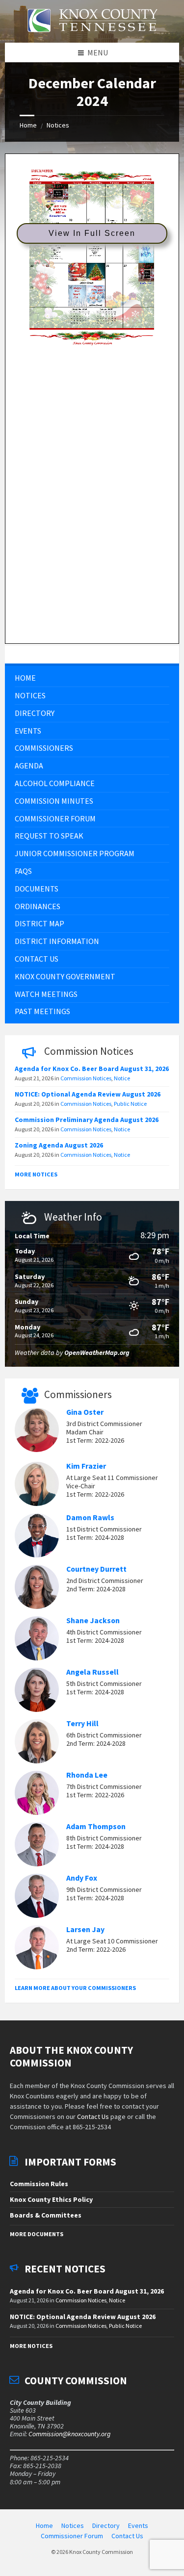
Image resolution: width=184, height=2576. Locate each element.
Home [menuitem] (44, 2525)
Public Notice (130, 1104)
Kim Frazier (86, 1466)
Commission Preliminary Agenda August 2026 (87, 1120)
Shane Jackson (93, 1620)
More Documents (37, 2234)
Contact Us (93, 2117)
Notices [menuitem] (73, 2525)
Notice (122, 1078)
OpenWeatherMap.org (97, 1352)
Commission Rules (39, 2184)
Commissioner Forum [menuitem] (72, 2536)
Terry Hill (82, 1723)
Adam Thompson (96, 1826)
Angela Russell (92, 1672)
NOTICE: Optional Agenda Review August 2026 (88, 1094)
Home (28, 125)
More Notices (36, 1174)
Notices (58, 125)
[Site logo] (92, 38)
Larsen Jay (85, 1929)
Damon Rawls (90, 1518)
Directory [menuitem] (106, 2525)
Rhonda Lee (87, 1775)
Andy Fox (82, 1878)
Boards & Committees (46, 2215)
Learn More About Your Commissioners (75, 1988)
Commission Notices (86, 1078)
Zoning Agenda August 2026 (59, 1145)
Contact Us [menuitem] (127, 2536)
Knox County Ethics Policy (51, 2199)
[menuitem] (92, 678)
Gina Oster (85, 1412)
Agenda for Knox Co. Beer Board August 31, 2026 (92, 1069)
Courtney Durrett (96, 1569)
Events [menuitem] (138, 2525)
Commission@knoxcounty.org (69, 2434)
